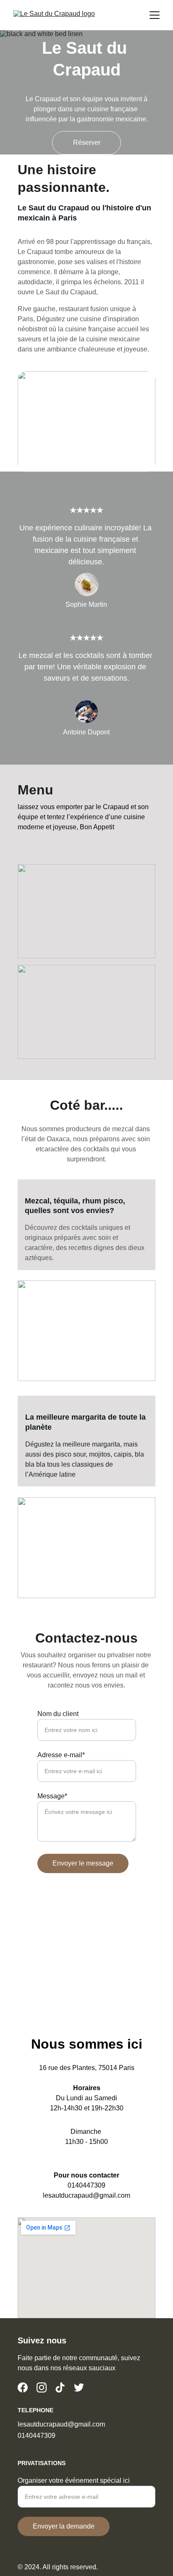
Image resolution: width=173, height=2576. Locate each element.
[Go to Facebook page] (23, 2387)
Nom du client (58, 1714)
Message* (52, 1796)
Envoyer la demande (64, 2526)
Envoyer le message (83, 1863)
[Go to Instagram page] (42, 2387)
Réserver (87, 143)
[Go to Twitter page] (79, 2387)
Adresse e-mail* (61, 1755)
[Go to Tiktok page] (60, 2387)
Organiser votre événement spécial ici (74, 2480)
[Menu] (155, 15)
